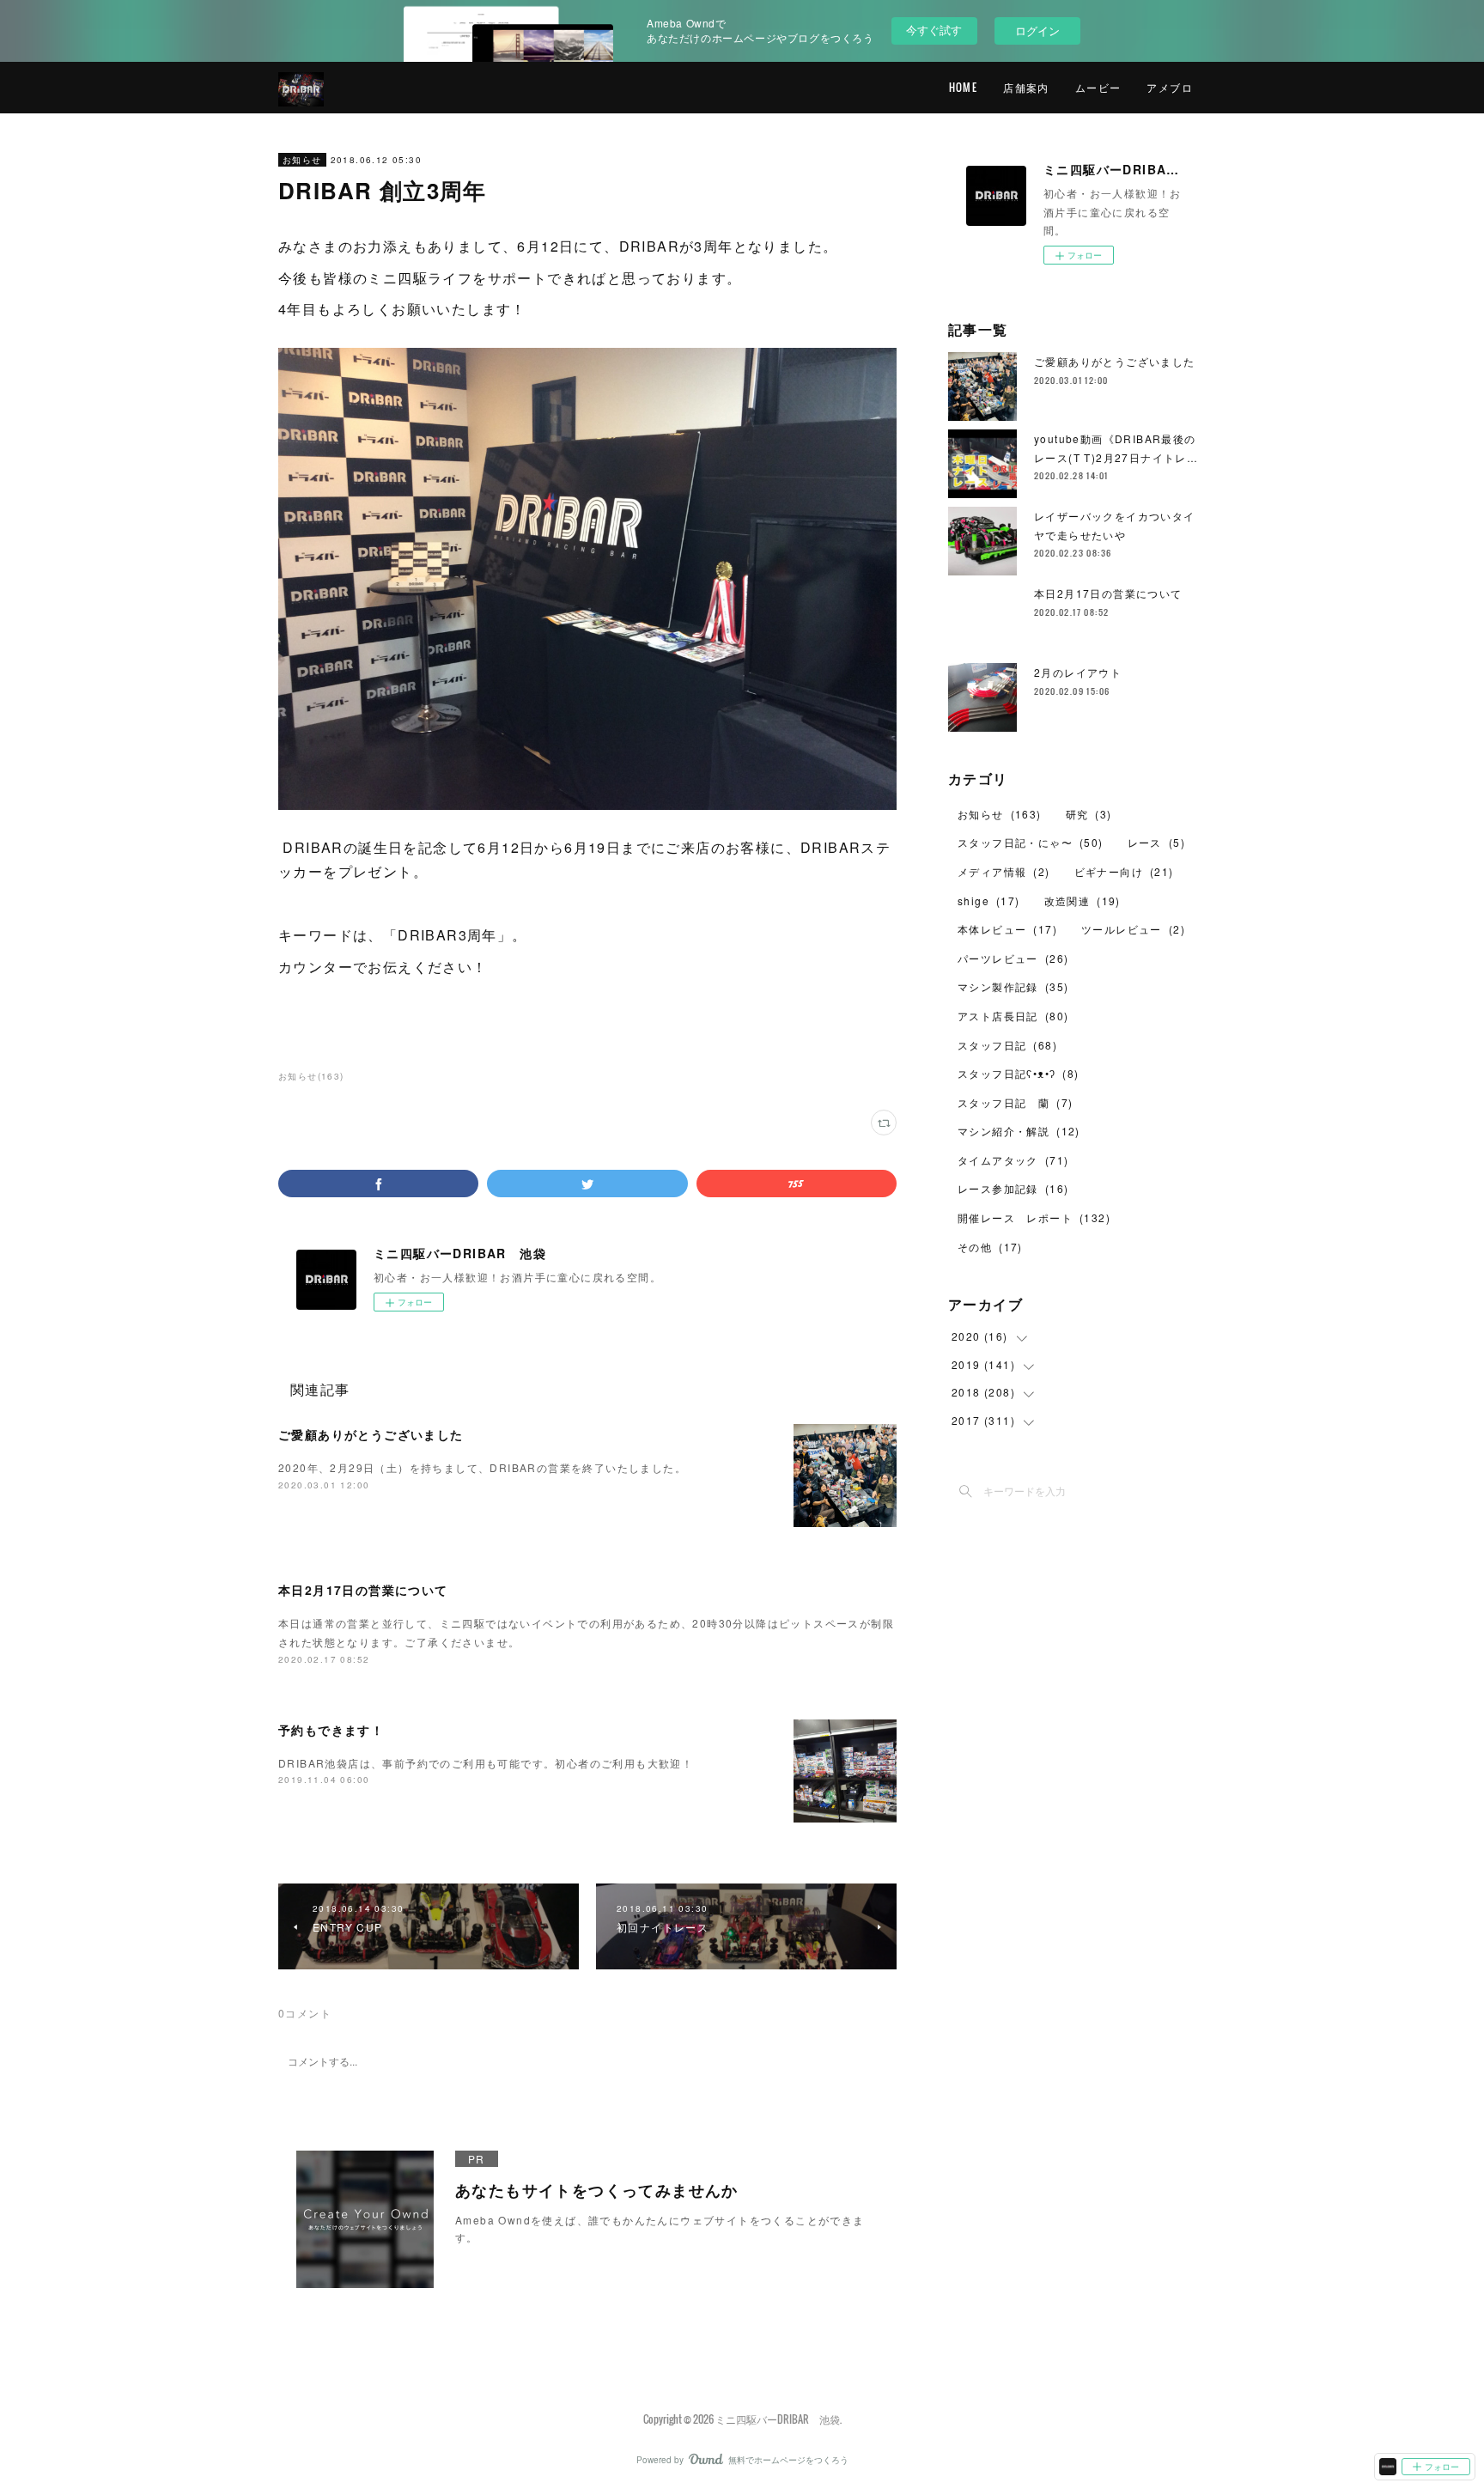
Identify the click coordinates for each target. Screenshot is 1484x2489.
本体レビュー (1007, 929)
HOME (964, 87)
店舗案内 (1026, 87)
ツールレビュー (1133, 929)
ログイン (1037, 30)
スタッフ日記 (1007, 1045)
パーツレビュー (1013, 958)
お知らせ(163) (311, 1076)
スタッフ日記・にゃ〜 (1031, 842)
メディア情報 (1004, 871)
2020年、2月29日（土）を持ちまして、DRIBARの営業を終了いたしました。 (482, 1467)
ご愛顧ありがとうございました (371, 1434)
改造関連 (1083, 901)
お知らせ (302, 160)
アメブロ (1170, 87)
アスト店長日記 (1013, 1016)
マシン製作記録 (1013, 986)
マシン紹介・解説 (1019, 1131)
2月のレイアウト (1078, 672)
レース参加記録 (1013, 1188)
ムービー (1098, 87)
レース (1156, 842)
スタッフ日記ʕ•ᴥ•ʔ (1019, 1073)
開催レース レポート (1034, 1217)
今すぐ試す (934, 30)
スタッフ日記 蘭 (1015, 1102)
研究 (1089, 814)
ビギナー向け (1124, 871)
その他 (990, 1247)
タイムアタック (1013, 1160)
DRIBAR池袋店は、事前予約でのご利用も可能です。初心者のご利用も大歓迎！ (486, 1763)
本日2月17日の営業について (363, 1590)
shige (989, 901)
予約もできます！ (331, 1730)
